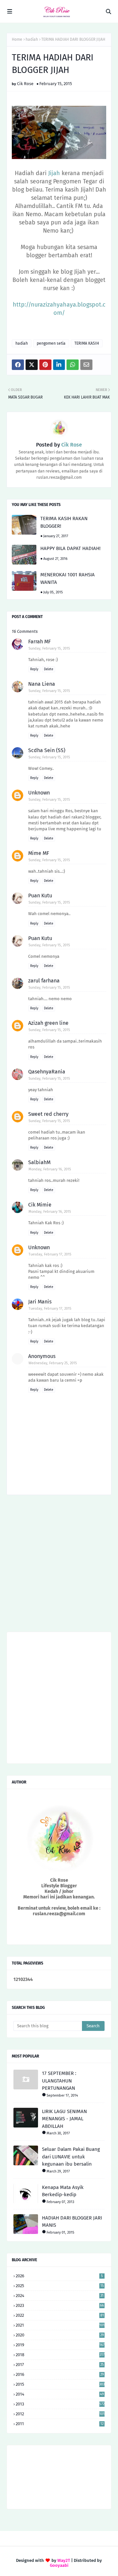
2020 (60, 2335)
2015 (60, 2384)
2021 (60, 2325)
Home (17, 39)
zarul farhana (44, 981)
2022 (60, 2315)
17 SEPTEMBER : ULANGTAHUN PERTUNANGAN (59, 2081)
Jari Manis (40, 1302)
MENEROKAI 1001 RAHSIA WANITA (68, 578)
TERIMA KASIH (87, 343)
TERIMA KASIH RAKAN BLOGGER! (64, 522)
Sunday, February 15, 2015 (49, 648)
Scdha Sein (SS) (47, 750)
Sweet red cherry (48, 1114)
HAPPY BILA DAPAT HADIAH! (70, 548)
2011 (60, 2424)
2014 (60, 2394)
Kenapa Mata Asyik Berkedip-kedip (63, 2191)
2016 (60, 2374)
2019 (60, 2345)
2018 (60, 2355)
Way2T (64, 2560)
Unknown (39, 793)
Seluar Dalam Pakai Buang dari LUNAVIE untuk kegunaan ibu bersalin (71, 2157)
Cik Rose (25, 84)
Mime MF (39, 853)
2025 (60, 2286)
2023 (60, 2305)
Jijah (54, 173)
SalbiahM (39, 1162)
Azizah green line (48, 1023)
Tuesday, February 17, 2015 (50, 1254)
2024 (60, 2296)
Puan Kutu (40, 896)
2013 (60, 2404)
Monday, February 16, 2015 (50, 1169)
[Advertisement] (59, 1566)
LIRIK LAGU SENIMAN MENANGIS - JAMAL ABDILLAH (64, 2119)
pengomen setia (51, 343)
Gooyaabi (59, 2565)
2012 (60, 2414)
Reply (34, 669)
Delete (49, 669)
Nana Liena (42, 684)
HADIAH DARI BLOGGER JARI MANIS (72, 2222)
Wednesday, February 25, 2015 (53, 1363)
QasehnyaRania (47, 1072)
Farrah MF (39, 642)
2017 (60, 2365)
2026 (59, 2276)
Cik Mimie (40, 1205)
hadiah (32, 39)
